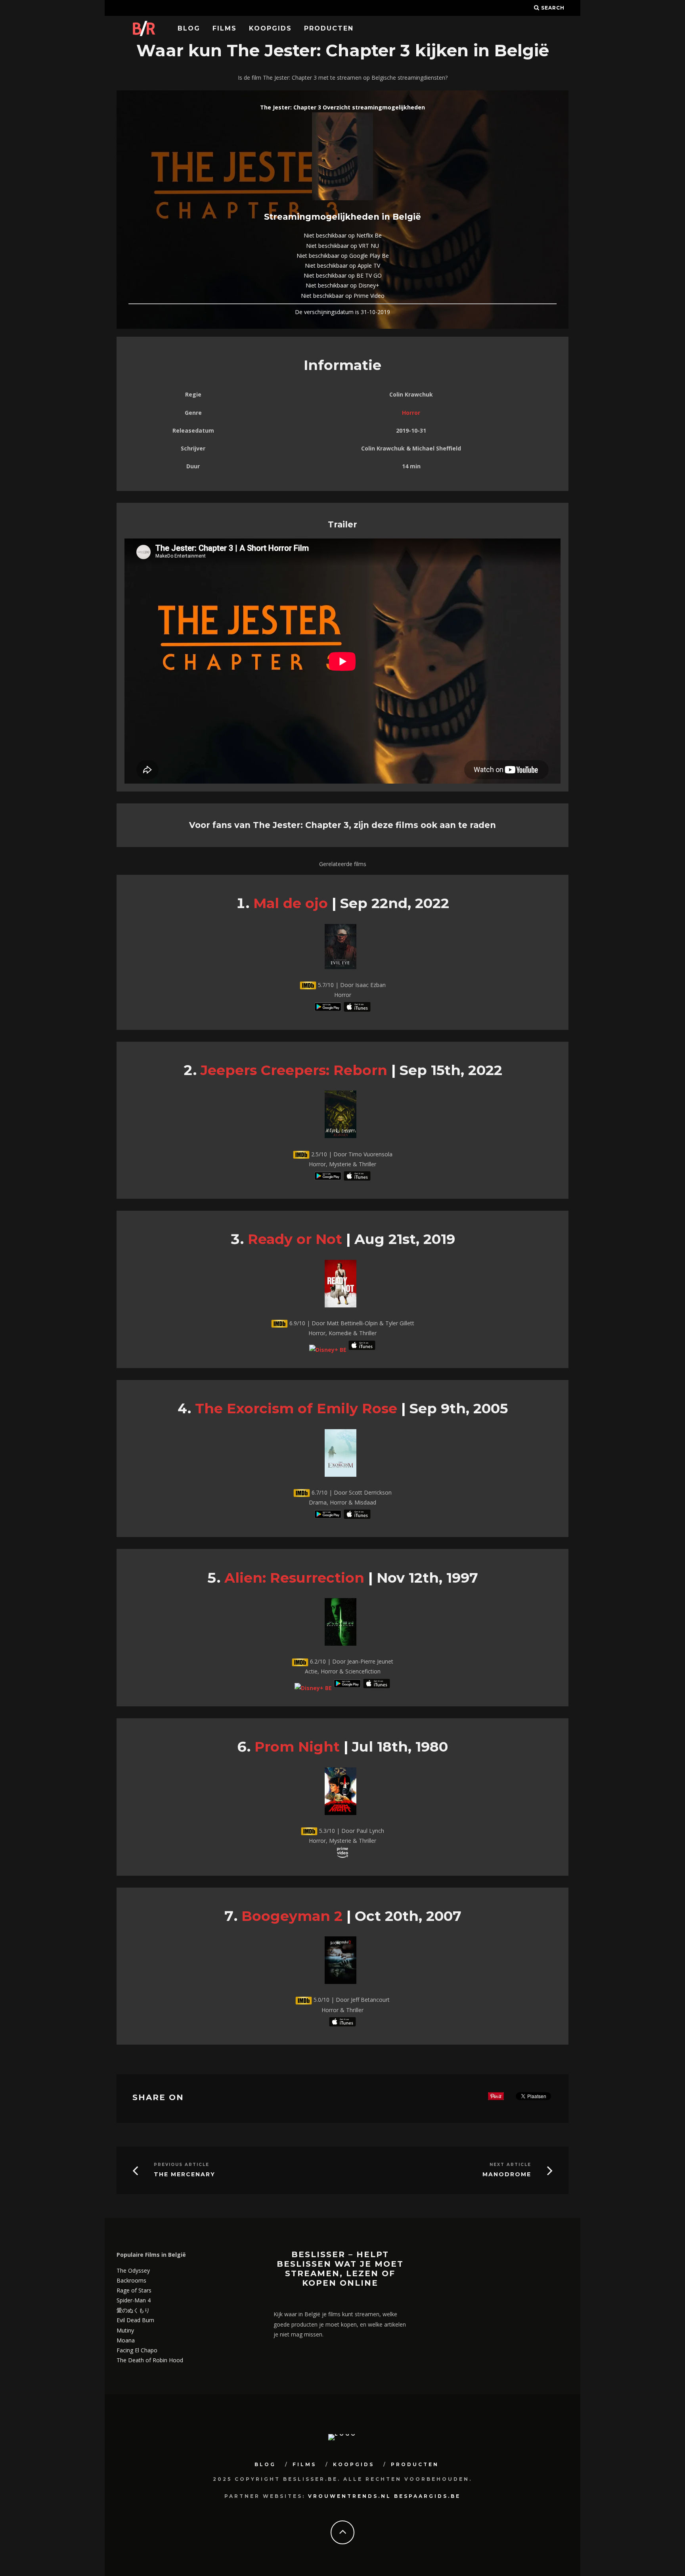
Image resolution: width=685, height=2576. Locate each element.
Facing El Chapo (137, 2350)
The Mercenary (185, 2174)
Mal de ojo (291, 903)
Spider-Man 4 (134, 2300)
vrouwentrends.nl (350, 2496)
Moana (126, 2340)
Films (225, 28)
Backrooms (131, 2280)
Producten (329, 28)
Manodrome (507, 2174)
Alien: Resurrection (294, 1578)
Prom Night (297, 1747)
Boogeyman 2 (292, 1916)
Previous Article (182, 2165)
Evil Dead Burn (135, 2320)
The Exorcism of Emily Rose (296, 1408)
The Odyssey (133, 2270)
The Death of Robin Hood (150, 2360)
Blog (189, 28)
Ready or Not (295, 1239)
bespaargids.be (427, 2496)
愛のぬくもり (133, 2310)
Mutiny (125, 2330)
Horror (411, 413)
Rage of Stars (134, 2290)
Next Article (510, 2165)
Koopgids (270, 28)
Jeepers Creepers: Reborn (294, 1070)
